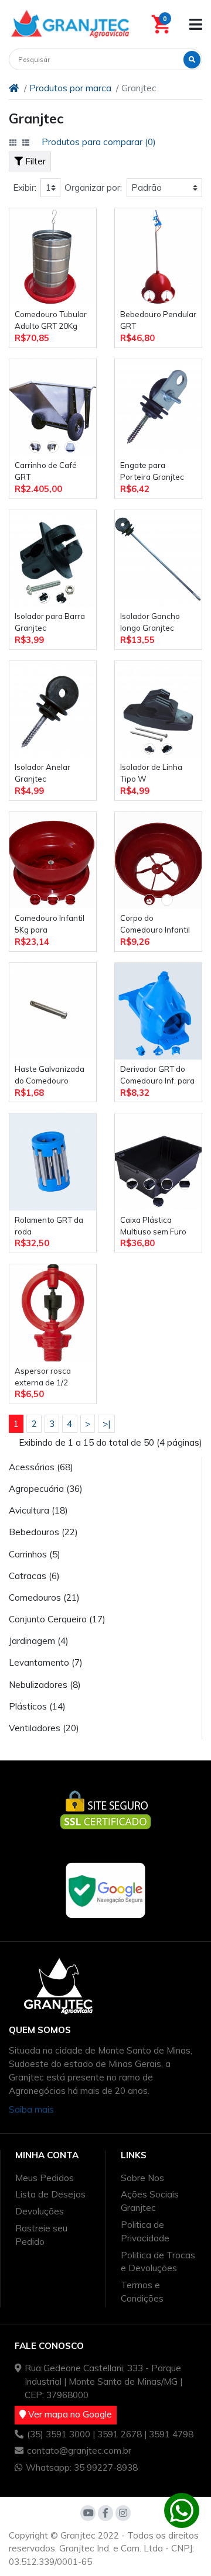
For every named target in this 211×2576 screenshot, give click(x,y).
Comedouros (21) (44, 1597)
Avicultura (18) (38, 1510)
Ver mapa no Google (69, 2414)
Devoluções (40, 2211)
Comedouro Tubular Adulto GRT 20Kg (51, 320)
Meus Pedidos (45, 2178)
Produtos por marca (70, 88)
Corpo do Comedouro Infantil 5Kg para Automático (155, 925)
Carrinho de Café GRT (46, 471)
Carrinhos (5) (35, 1554)
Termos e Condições (142, 2292)
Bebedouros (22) (43, 1532)
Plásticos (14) (37, 1706)
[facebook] (105, 2513)
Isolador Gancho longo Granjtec (150, 622)
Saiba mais (31, 2109)
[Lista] (26, 143)
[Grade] (13, 143)
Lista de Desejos (50, 2194)
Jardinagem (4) (39, 1641)
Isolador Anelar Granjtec (42, 773)
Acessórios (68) (41, 1467)
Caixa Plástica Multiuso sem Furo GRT (153, 1227)
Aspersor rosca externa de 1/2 (43, 1377)
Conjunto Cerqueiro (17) (57, 1619)
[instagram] (123, 2513)
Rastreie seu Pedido (41, 2235)
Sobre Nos (142, 2178)
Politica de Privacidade (145, 2231)
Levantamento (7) (46, 1662)
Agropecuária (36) (46, 1489)
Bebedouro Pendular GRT (158, 320)
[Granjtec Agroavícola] (70, 24)
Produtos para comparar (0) (99, 142)
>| (106, 1424)
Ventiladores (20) (44, 1728)
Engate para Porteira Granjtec (152, 471)
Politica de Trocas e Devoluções (158, 2262)
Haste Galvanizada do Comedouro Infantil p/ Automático (50, 1076)
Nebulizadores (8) (45, 1685)
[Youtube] (88, 2513)
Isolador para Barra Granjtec (50, 622)
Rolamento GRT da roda (49, 1226)
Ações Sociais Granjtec (150, 2201)
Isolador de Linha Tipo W (151, 773)
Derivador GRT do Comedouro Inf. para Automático (157, 1076)
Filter (34, 161)
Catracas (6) (34, 1576)
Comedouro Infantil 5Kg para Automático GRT (50, 925)
